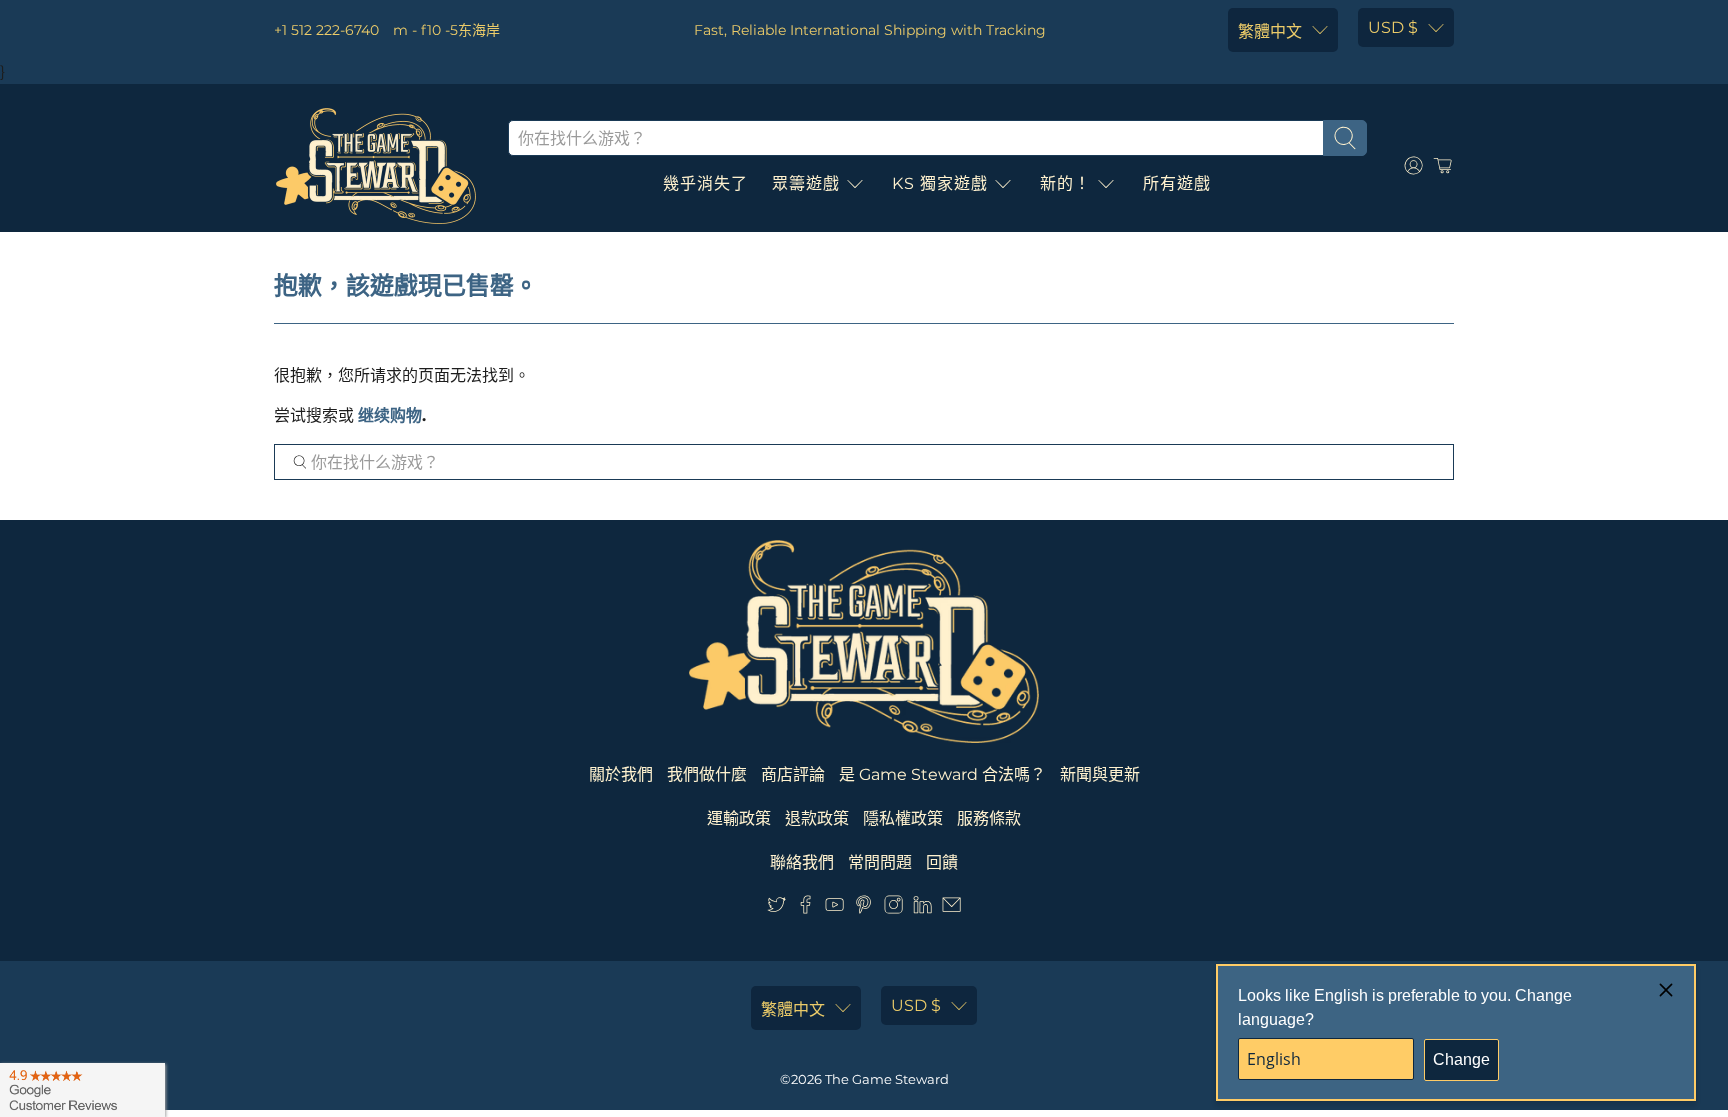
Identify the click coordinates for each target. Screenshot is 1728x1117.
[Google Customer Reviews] (82, 1090)
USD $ (1393, 27)
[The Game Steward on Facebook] (805, 908)
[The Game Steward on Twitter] (776, 908)
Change (1461, 1059)
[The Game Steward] (376, 166)
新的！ (1065, 183)
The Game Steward (887, 1079)
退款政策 (817, 818)
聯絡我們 (802, 862)
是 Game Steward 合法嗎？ (942, 774)
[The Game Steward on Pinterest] (863, 908)
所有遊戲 (1177, 183)
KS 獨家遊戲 (940, 183)
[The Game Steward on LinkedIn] (922, 908)
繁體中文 (1270, 31)
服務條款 (989, 818)
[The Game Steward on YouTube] (834, 908)
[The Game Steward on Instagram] (893, 908)
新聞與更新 (1100, 774)
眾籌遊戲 (806, 183)
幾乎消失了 (705, 183)
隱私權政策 (903, 818)
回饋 (942, 862)
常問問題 (880, 862)
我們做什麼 (707, 774)
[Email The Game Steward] (951, 908)
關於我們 (621, 774)
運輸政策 (739, 818)
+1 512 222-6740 (326, 30)
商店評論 (793, 774)
